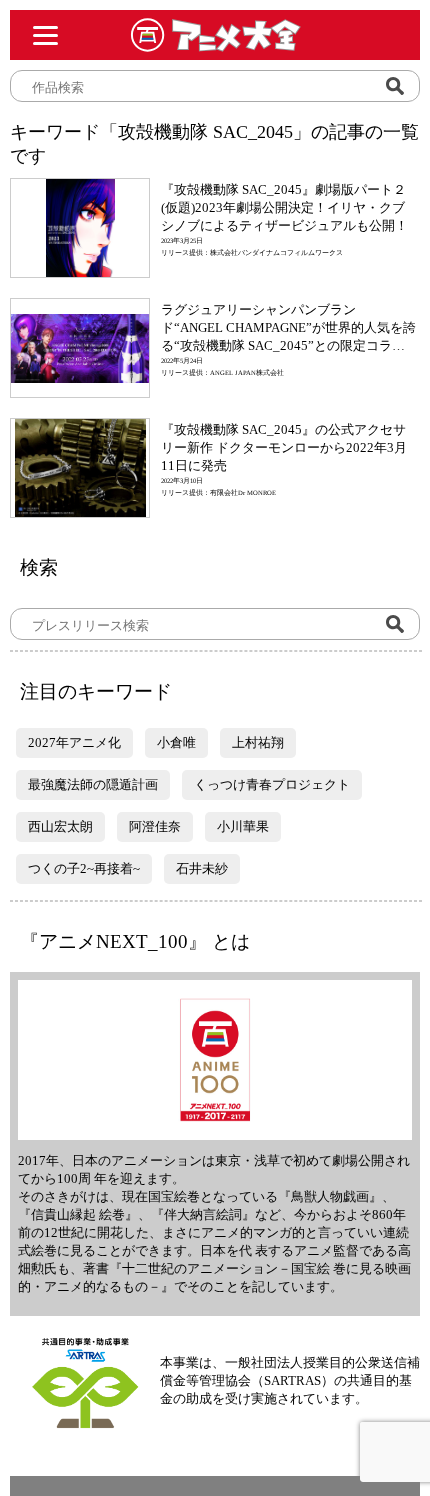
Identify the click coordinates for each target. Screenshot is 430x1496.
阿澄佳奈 (155, 826)
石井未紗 (202, 868)
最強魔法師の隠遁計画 (93, 784)
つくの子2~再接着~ (84, 868)
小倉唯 (176, 742)
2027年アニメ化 (74, 742)
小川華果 (243, 826)
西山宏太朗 (60, 826)
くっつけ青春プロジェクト (272, 784)
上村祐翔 (258, 742)
